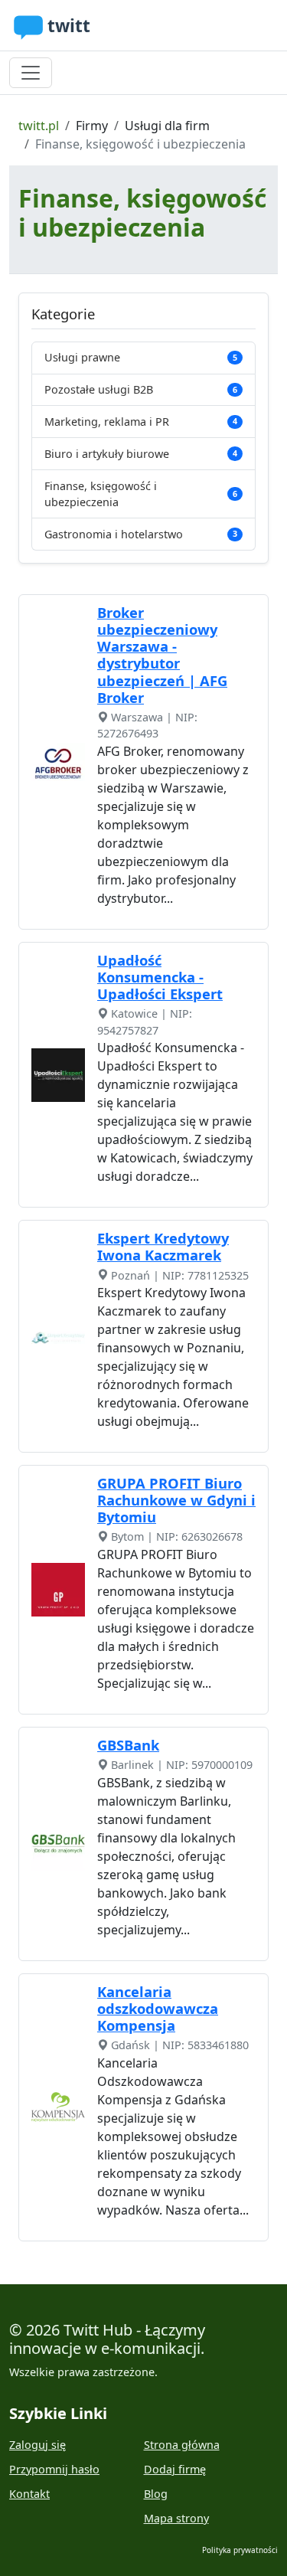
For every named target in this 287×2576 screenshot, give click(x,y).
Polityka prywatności (240, 2550)
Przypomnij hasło (54, 2469)
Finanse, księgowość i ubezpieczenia (141, 494)
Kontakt (29, 2494)
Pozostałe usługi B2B (141, 389)
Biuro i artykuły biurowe (141, 454)
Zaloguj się (38, 2445)
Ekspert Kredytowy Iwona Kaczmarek (163, 1246)
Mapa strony (176, 2518)
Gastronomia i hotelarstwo (141, 534)
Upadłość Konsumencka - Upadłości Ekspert (160, 977)
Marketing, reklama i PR (141, 422)
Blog (156, 2494)
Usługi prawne (141, 357)
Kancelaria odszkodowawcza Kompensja (158, 2008)
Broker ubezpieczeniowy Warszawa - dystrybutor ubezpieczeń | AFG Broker (162, 654)
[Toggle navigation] (31, 73)
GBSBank (128, 1745)
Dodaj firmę (175, 2469)
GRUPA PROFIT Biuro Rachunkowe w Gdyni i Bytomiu (176, 1500)
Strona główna (182, 2445)
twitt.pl (39, 126)
